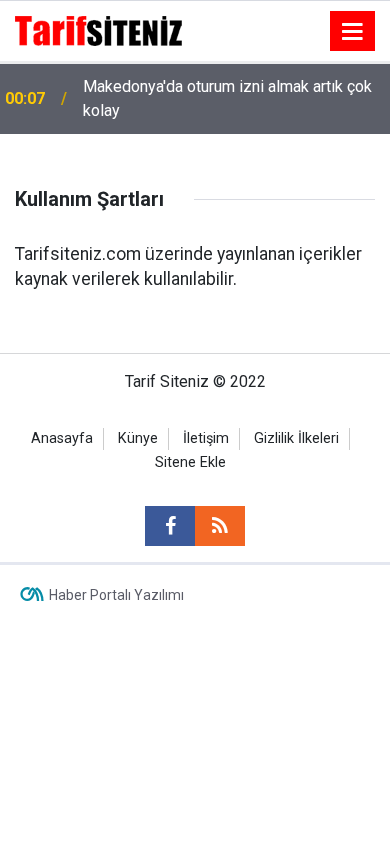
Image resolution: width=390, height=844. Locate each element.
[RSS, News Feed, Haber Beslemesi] (220, 526)
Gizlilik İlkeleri (296, 438)
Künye (138, 438)
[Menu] (353, 32)
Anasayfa (62, 438)
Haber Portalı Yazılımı (116, 595)
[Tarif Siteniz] (98, 29)
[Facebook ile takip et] (170, 526)
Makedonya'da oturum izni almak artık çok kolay (227, 98)
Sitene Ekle (190, 462)
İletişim (206, 438)
